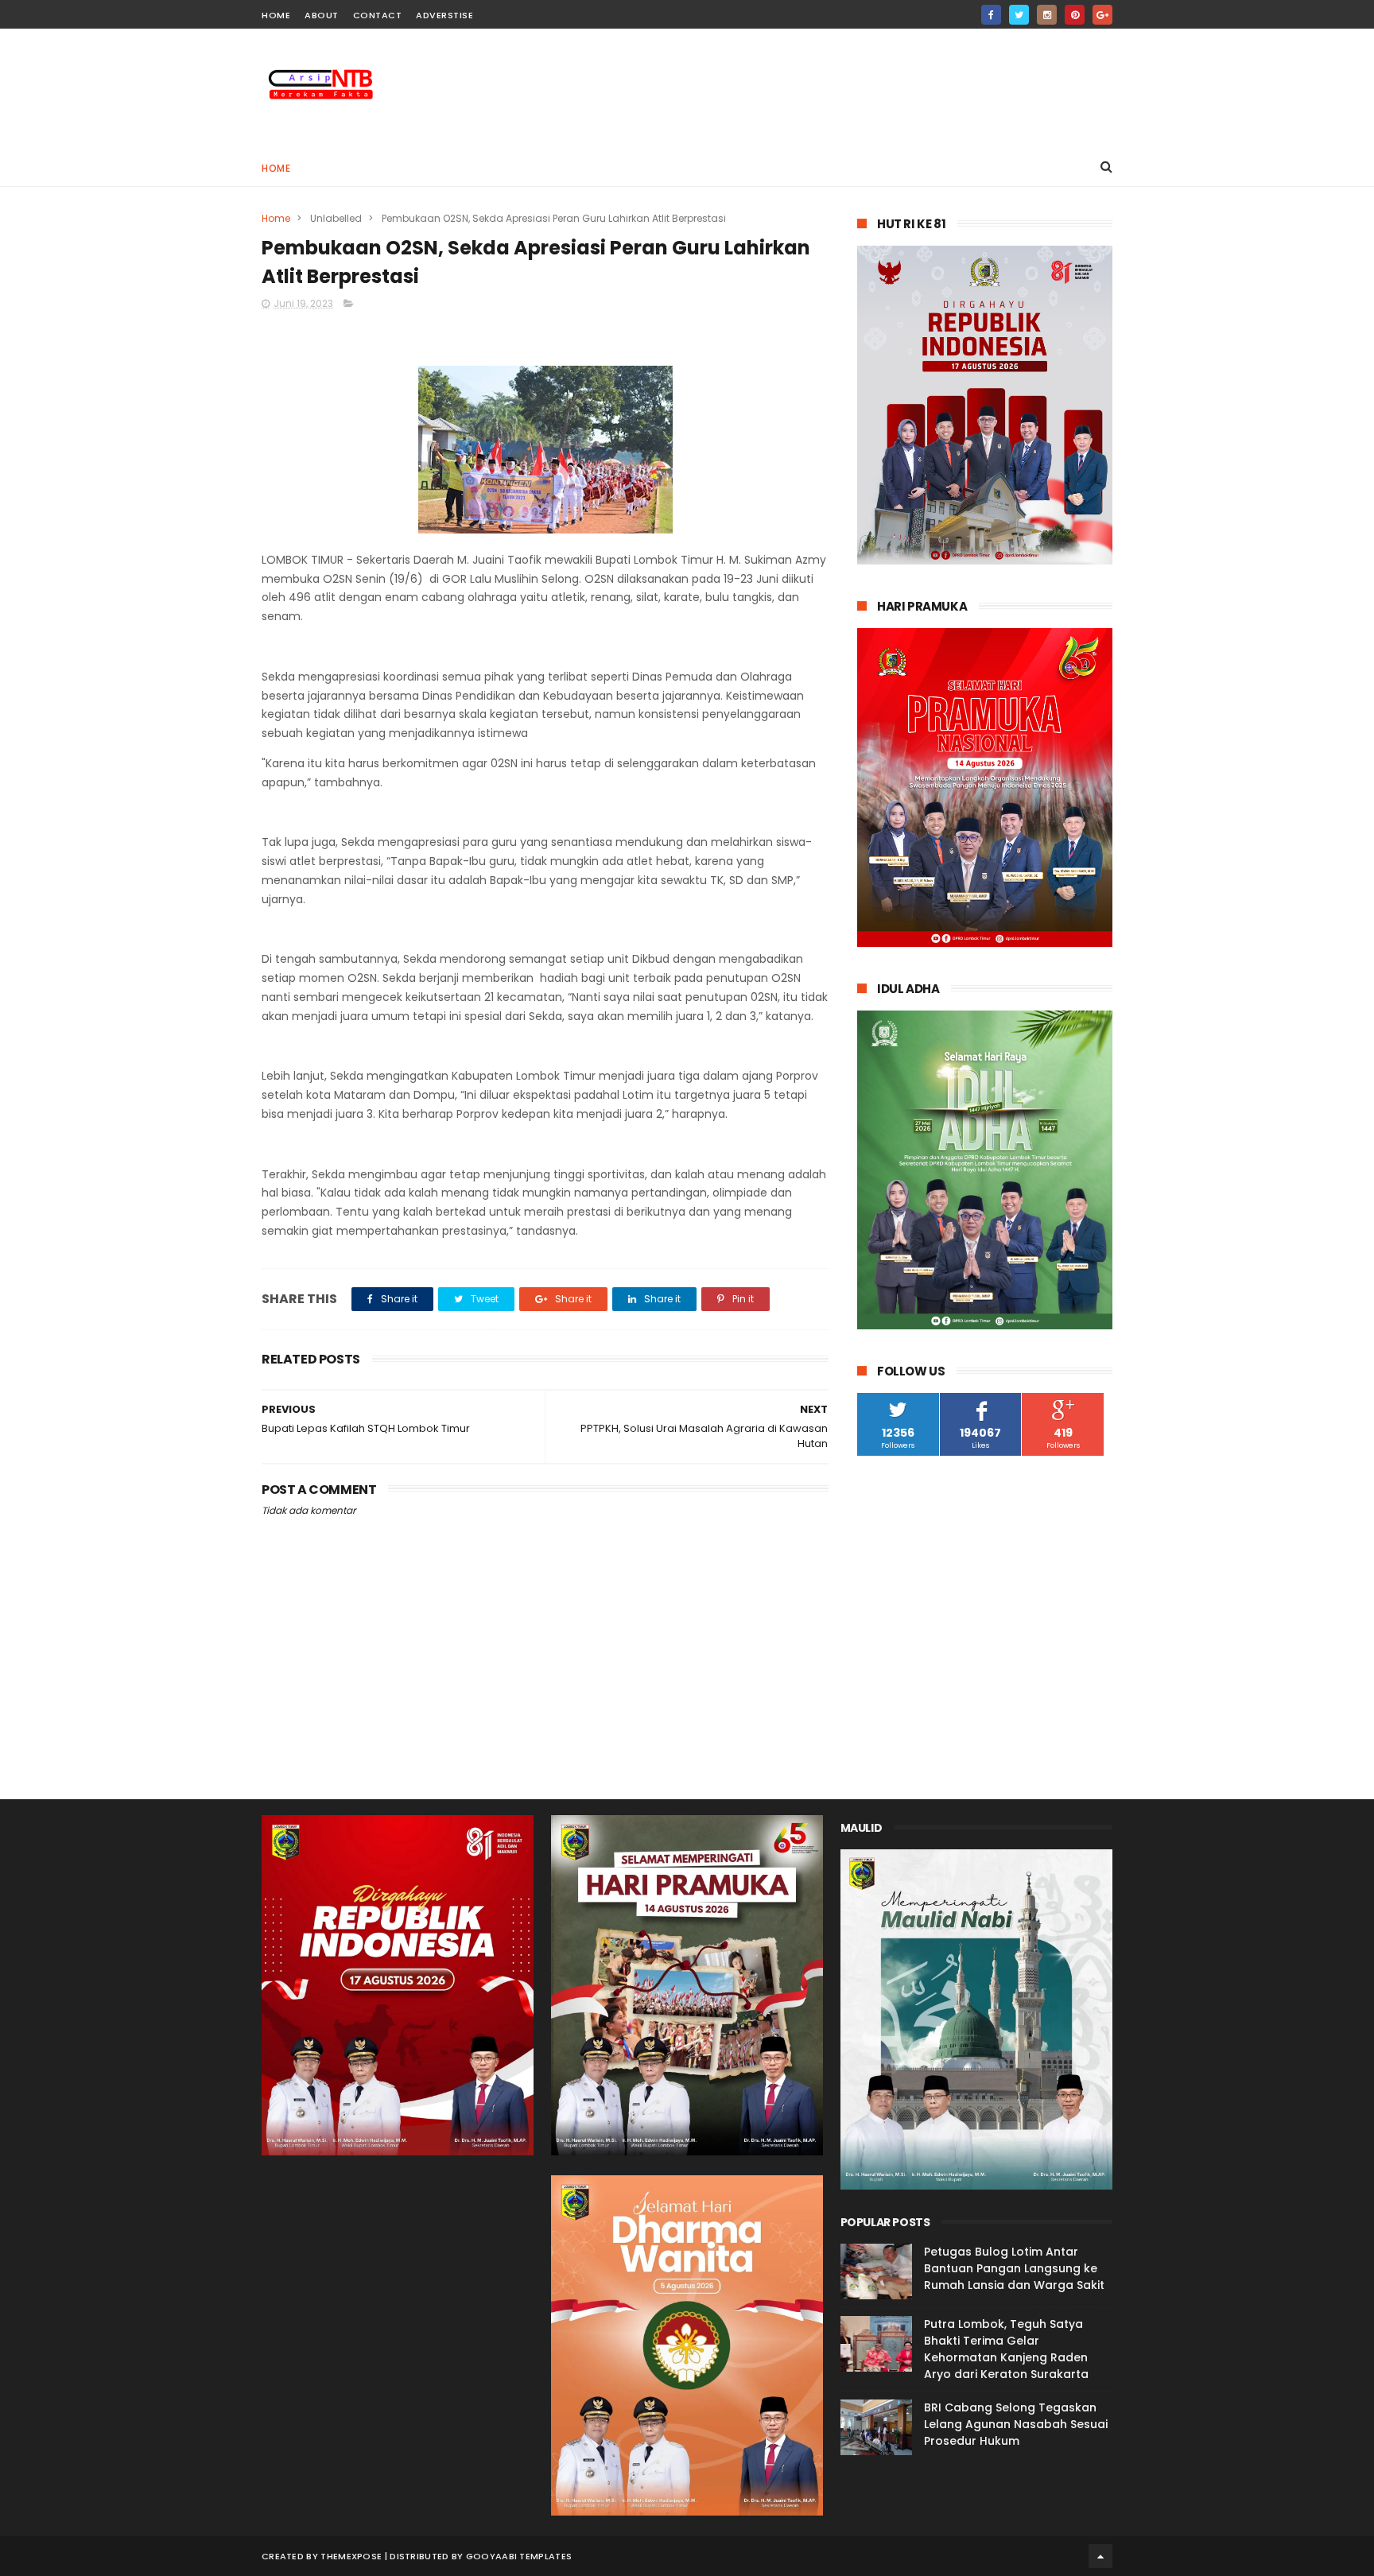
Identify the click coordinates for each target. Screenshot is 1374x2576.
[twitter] (1019, 15)
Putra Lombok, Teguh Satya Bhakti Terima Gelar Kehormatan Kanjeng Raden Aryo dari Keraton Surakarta (1006, 2349)
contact (378, 15)
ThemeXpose (351, 2556)
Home (276, 168)
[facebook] (991, 15)
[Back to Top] (1100, 2556)
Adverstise (444, 15)
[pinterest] (1075, 15)
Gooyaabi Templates (519, 2556)
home (276, 15)
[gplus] (1102, 15)
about (322, 15)
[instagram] (1047, 15)
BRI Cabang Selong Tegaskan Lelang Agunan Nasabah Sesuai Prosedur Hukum (1016, 2424)
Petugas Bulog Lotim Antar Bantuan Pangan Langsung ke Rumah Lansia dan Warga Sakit (1014, 2268)
